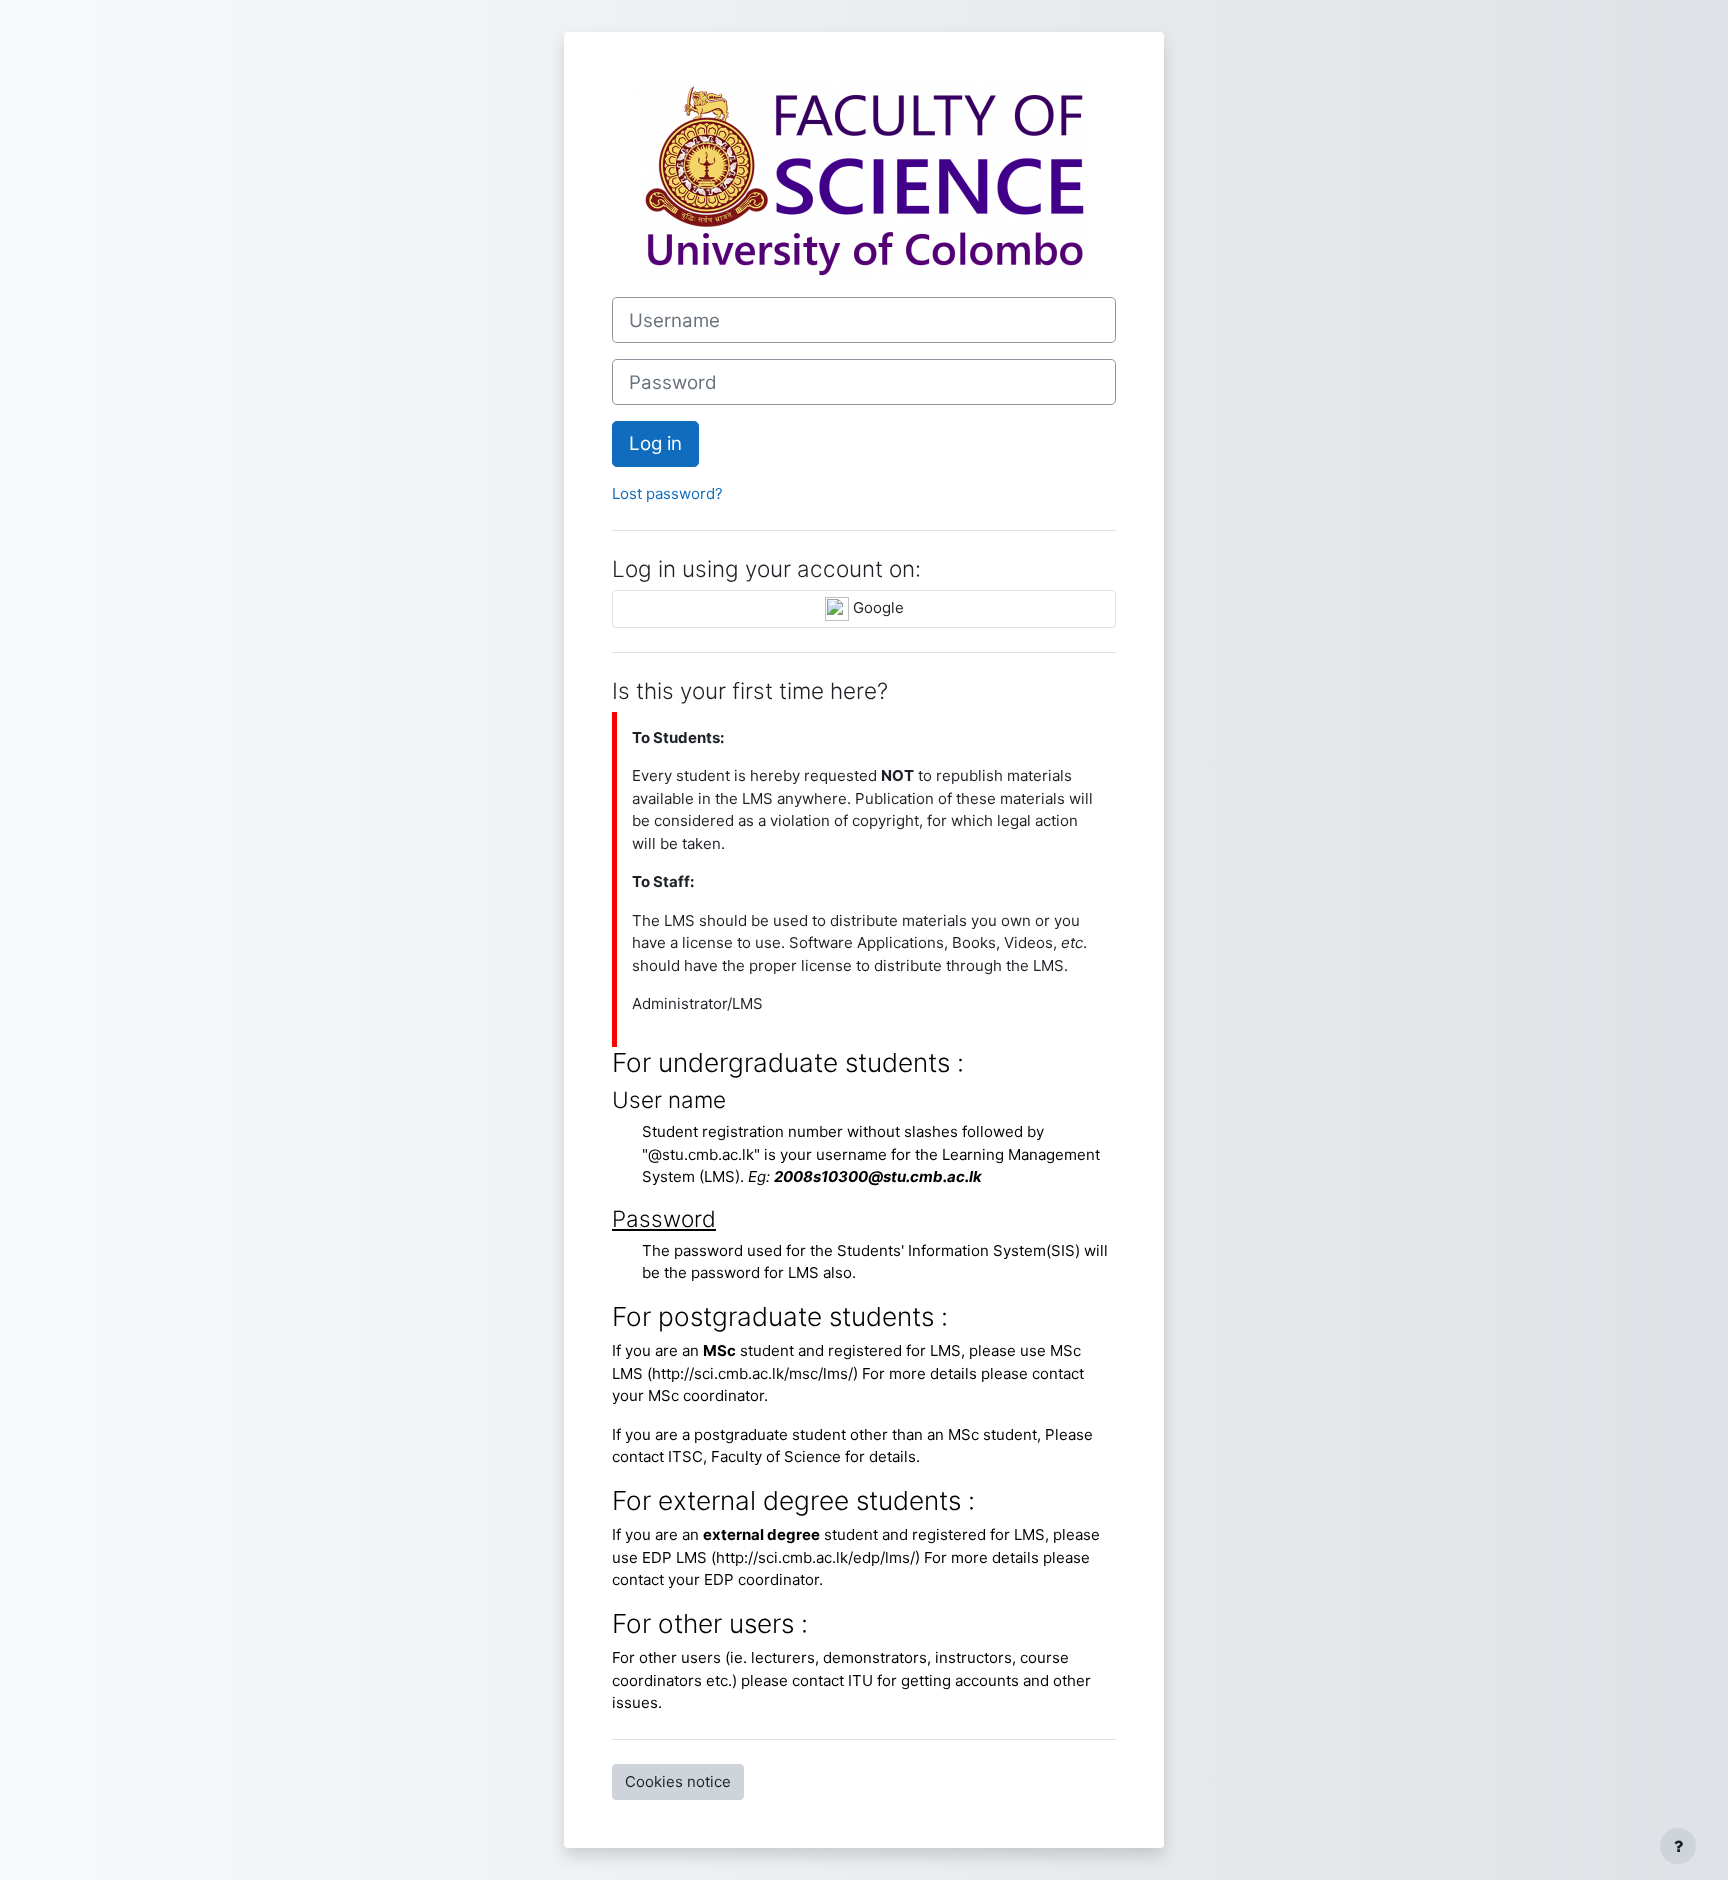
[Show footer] (1678, 1846)
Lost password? (667, 493)
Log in (655, 443)
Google (876, 607)
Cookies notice (678, 1781)
